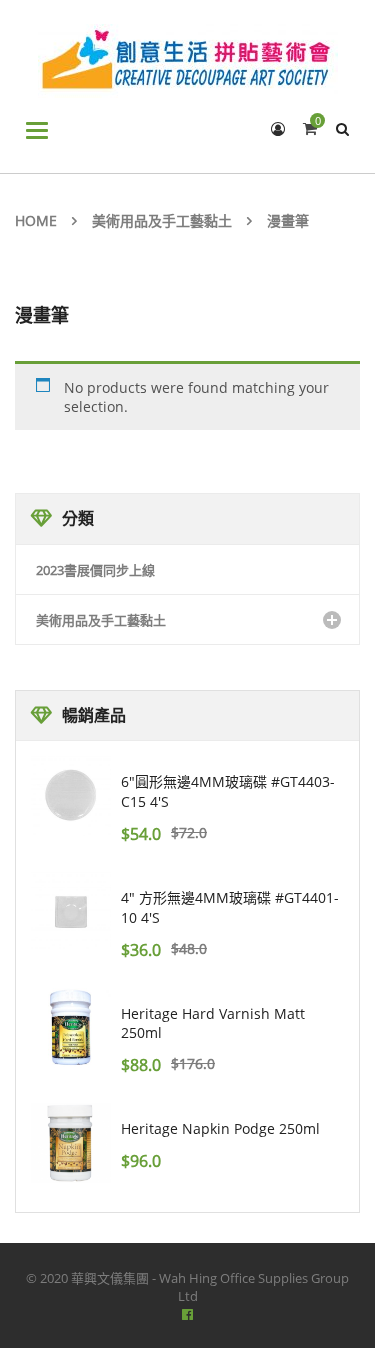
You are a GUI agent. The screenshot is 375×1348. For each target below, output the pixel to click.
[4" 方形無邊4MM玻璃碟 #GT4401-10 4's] (71, 912)
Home (36, 220)
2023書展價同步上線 (95, 570)
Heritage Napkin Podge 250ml (220, 1128)
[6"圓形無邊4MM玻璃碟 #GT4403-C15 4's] (71, 796)
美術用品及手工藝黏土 (162, 220)
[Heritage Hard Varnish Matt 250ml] (71, 1028)
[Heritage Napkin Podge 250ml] (71, 1143)
